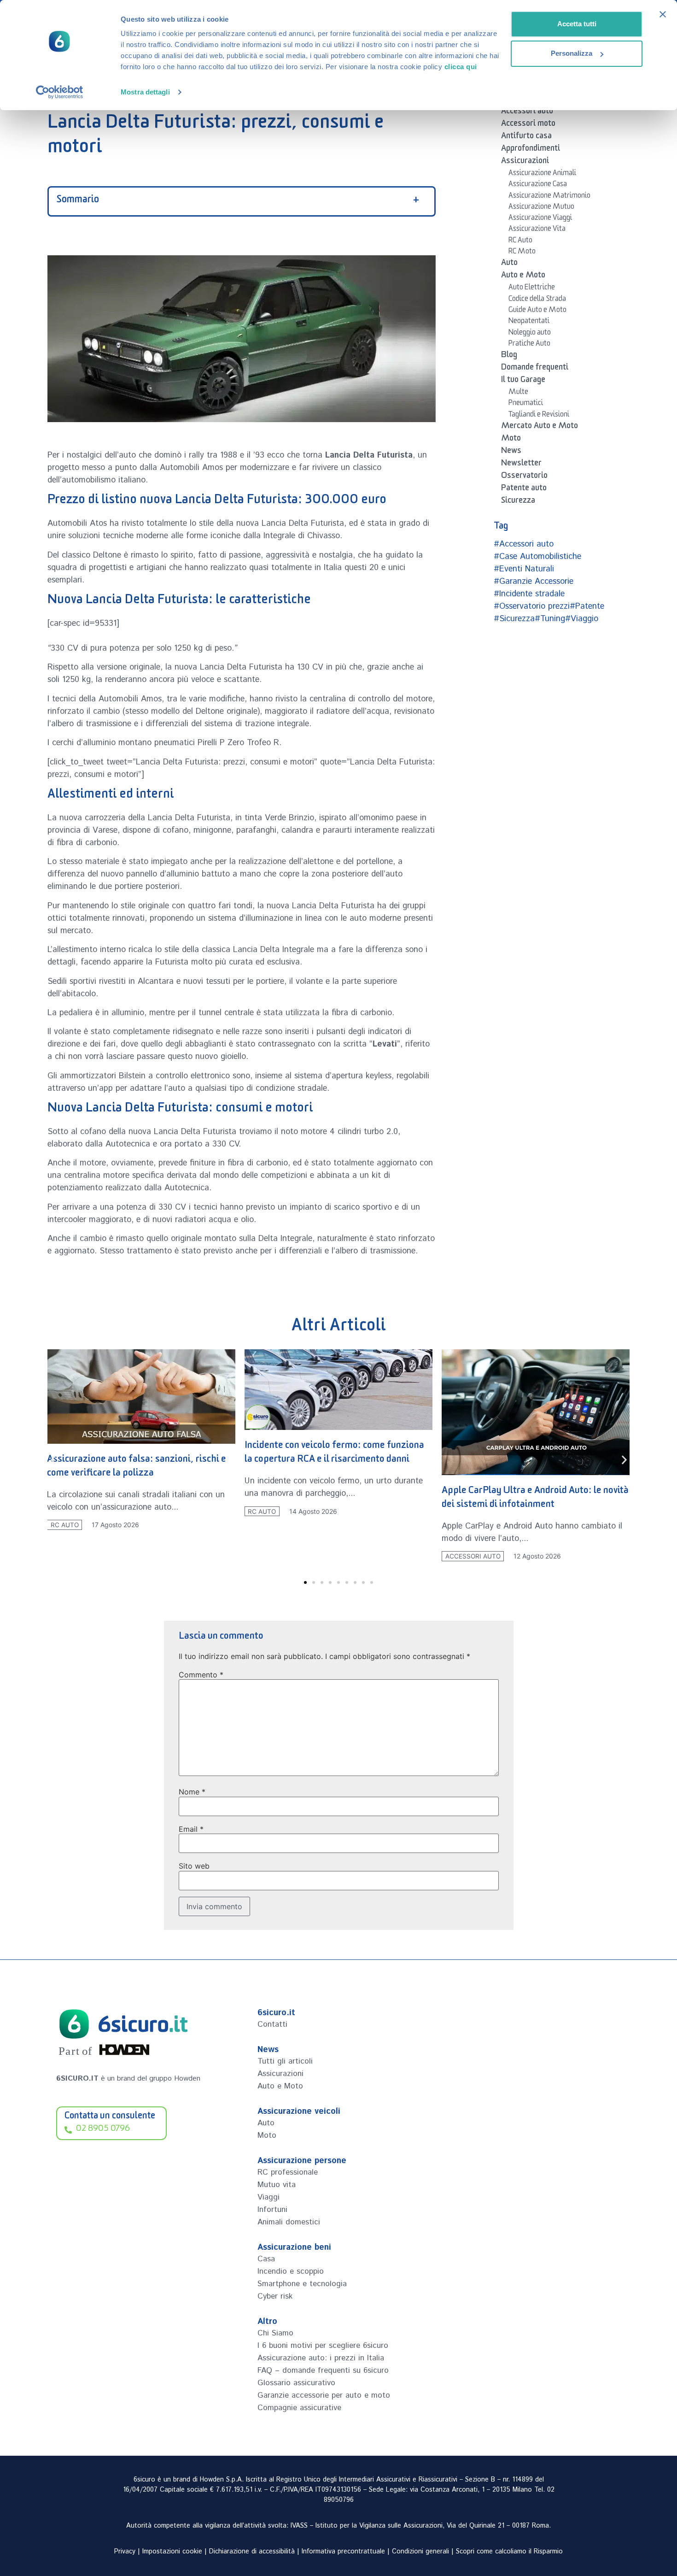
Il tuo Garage (523, 381)
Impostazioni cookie (172, 2552)
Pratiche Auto (529, 345)
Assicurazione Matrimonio (549, 197)
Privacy (125, 2552)
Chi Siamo (275, 2333)
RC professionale (288, 2172)
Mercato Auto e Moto (540, 427)
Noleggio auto (530, 334)
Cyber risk (275, 2296)
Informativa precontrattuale (343, 2552)
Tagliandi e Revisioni (539, 416)
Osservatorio (524, 477)
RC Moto (522, 253)
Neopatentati (529, 322)
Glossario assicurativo (296, 2383)
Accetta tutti (577, 24)
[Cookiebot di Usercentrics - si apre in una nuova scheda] (60, 92)
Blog (509, 356)
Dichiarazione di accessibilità (252, 2552)
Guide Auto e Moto (537, 311)
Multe (518, 393)
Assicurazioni (525, 162)
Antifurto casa (526, 137)
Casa (266, 2259)
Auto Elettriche (532, 288)
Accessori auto (527, 112)
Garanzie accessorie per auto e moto (324, 2395)
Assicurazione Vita (537, 230)
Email (191, 1829)
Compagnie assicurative (299, 2408)
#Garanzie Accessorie (534, 582)
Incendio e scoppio (291, 2271)
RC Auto (520, 241)
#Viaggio (582, 619)
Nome (192, 1792)
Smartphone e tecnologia (302, 2284)
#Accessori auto (524, 544)
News (511, 452)
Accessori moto (528, 125)
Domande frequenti (535, 369)
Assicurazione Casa (538, 185)
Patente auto (524, 489)
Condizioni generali (420, 2552)
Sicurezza (518, 502)
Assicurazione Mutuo (541, 208)
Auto (509, 264)
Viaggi (268, 2197)
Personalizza (572, 53)
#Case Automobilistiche (537, 557)
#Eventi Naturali (524, 569)
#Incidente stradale (529, 594)
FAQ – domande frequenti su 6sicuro (323, 2370)
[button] (53, 1460)
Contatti (272, 2024)
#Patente (587, 606)
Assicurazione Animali (542, 174)
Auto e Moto (523, 276)
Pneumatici (526, 404)
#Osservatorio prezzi (532, 606)
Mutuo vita (277, 2185)
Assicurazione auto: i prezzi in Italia (321, 2358)
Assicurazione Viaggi (540, 219)
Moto (511, 440)
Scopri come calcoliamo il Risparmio (509, 2552)
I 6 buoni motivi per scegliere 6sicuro (323, 2346)
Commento (201, 1675)
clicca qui (461, 67)
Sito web (194, 1866)
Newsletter (521, 465)
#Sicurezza (514, 619)
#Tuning (550, 619)
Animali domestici (289, 2222)
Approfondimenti (531, 150)
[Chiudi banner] (663, 14)
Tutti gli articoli (285, 2061)
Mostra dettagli (145, 92)
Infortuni (272, 2210)
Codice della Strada (537, 300)
